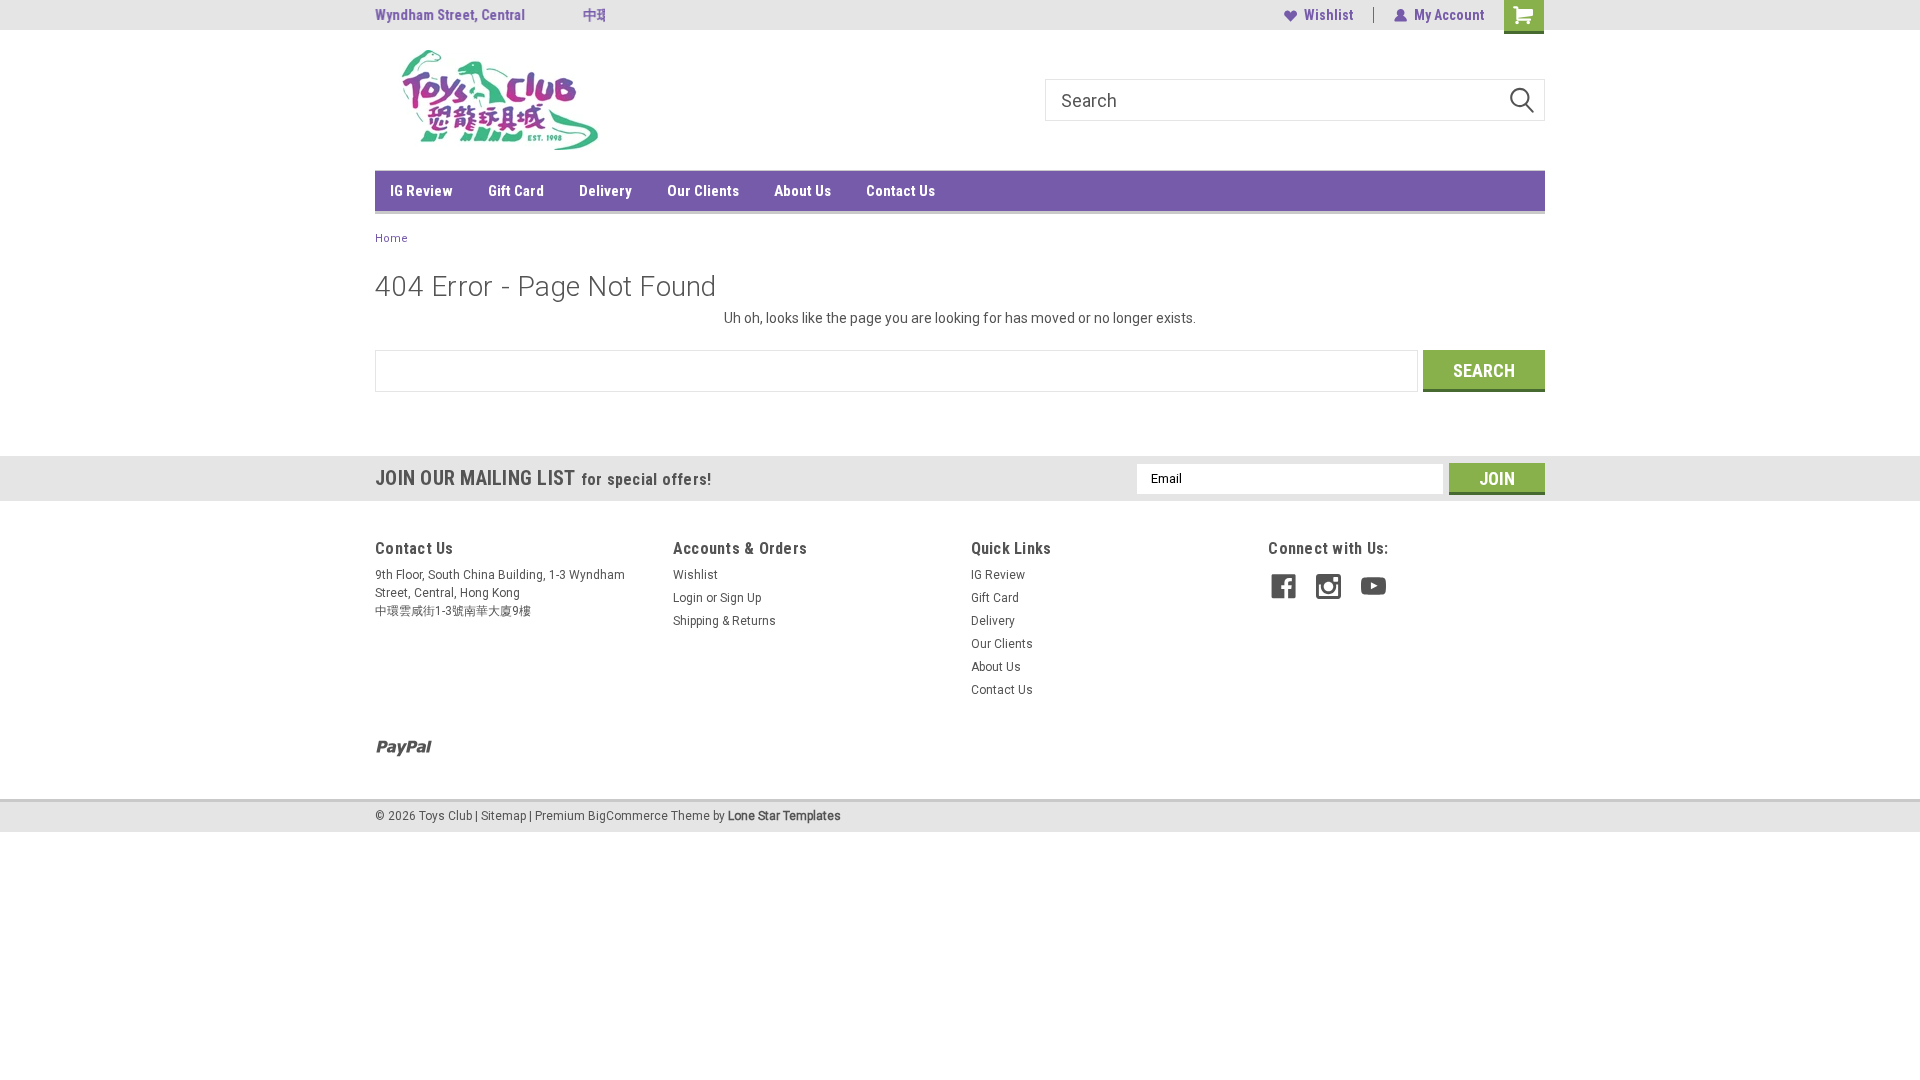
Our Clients (703, 191)
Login (688, 598)
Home (391, 238)
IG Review (421, 191)
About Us (802, 191)
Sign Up (740, 598)
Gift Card (516, 191)
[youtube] (1373, 586)
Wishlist (1328, 15)
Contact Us (900, 191)
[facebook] (1283, 586)
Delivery (605, 191)
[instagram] (1328, 586)
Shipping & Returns (724, 621)
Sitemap (503, 816)
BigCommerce (628, 816)
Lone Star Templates (784, 816)
